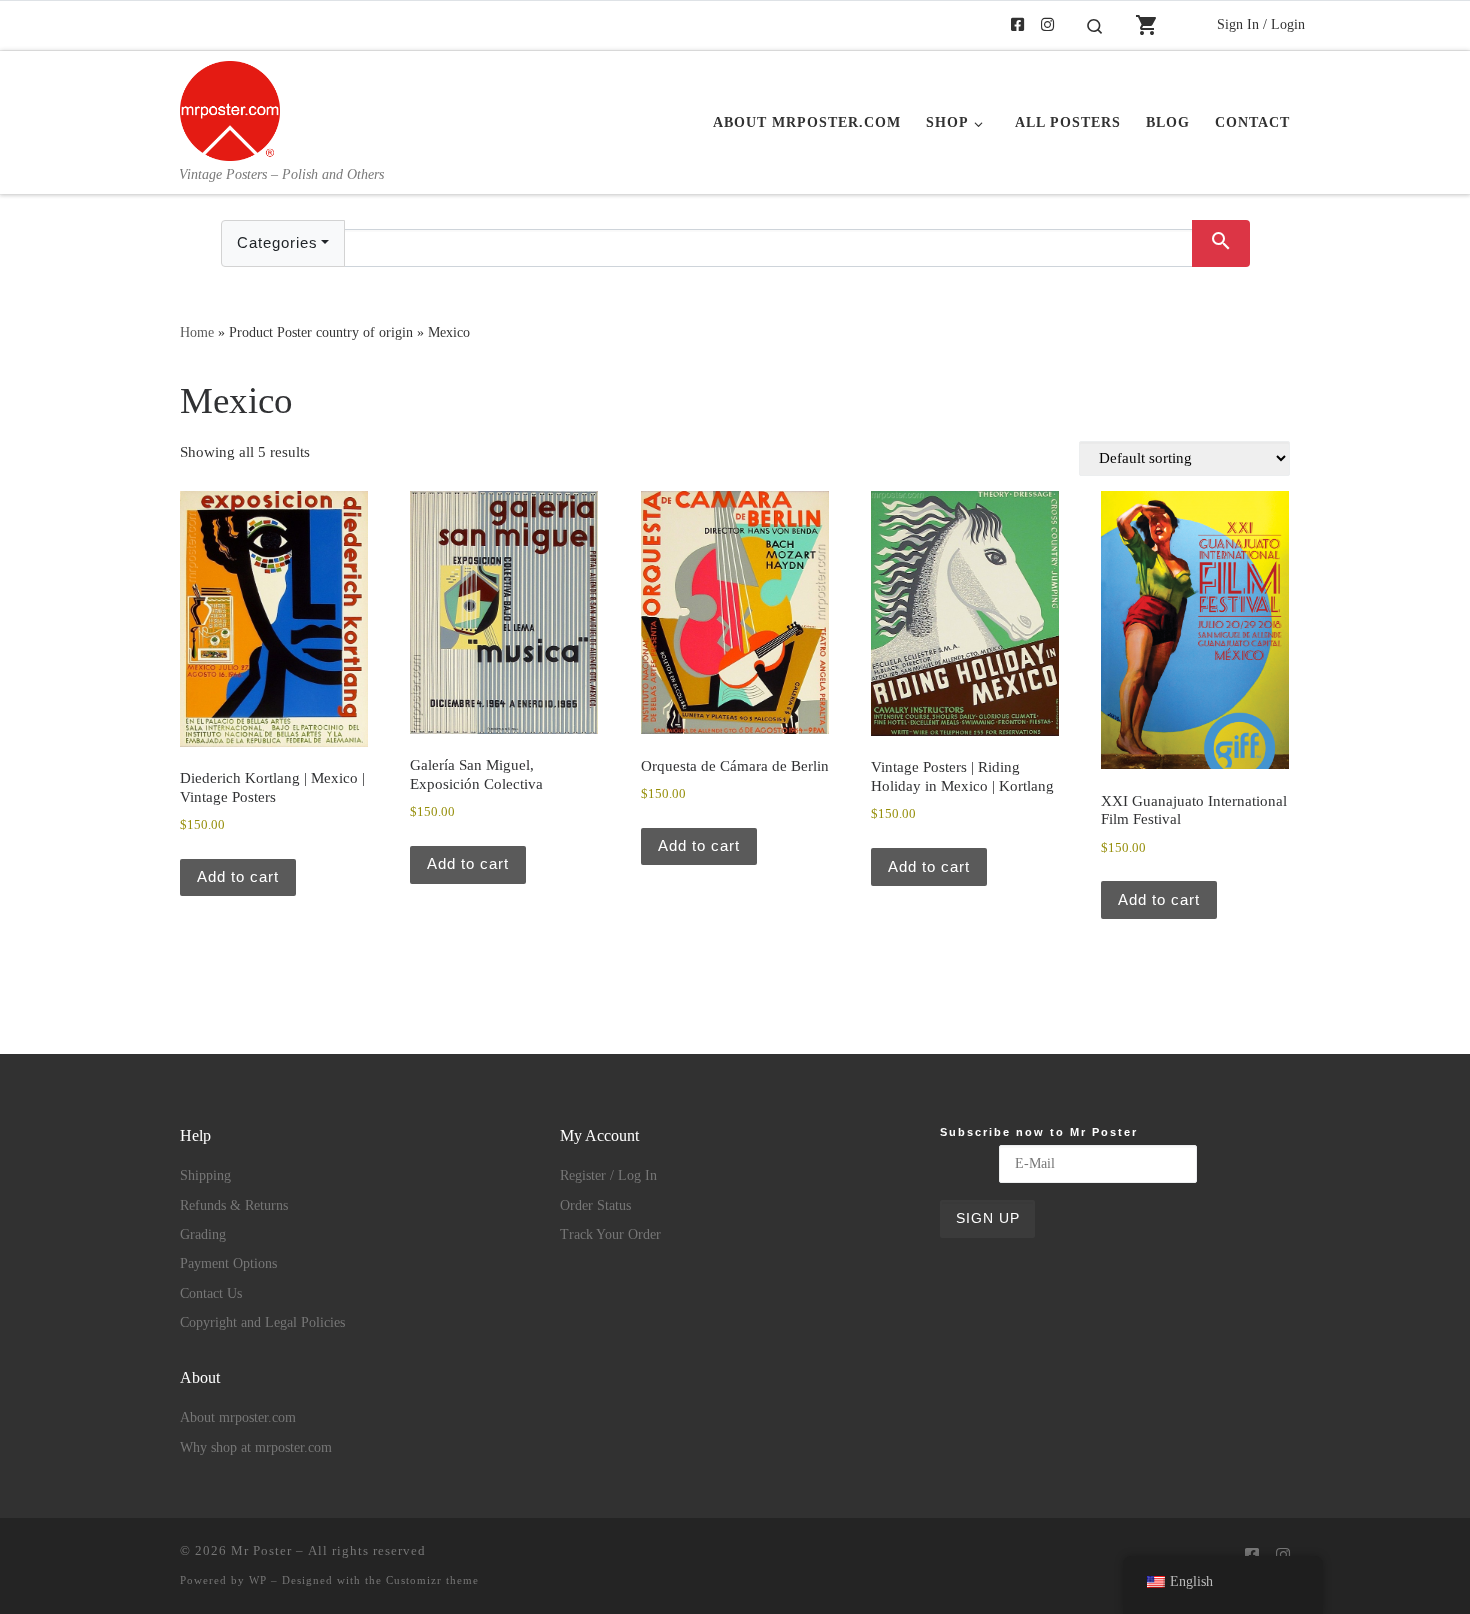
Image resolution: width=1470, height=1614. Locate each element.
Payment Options (228, 1263)
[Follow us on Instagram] (1047, 25)
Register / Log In (608, 1175)
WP (258, 1580)
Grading (203, 1234)
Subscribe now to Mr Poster (1039, 1132)
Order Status (595, 1205)
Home (197, 332)
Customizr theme (432, 1580)
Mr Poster (261, 1550)
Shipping (205, 1175)
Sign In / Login (1261, 24)
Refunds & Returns (234, 1205)
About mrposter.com (238, 1417)
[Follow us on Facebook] (1017, 25)
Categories (277, 242)
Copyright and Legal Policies (262, 1322)
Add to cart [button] (238, 876)
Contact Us (211, 1293)
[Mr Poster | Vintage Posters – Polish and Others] (230, 108)
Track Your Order (610, 1234)
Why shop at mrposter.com (256, 1447)
